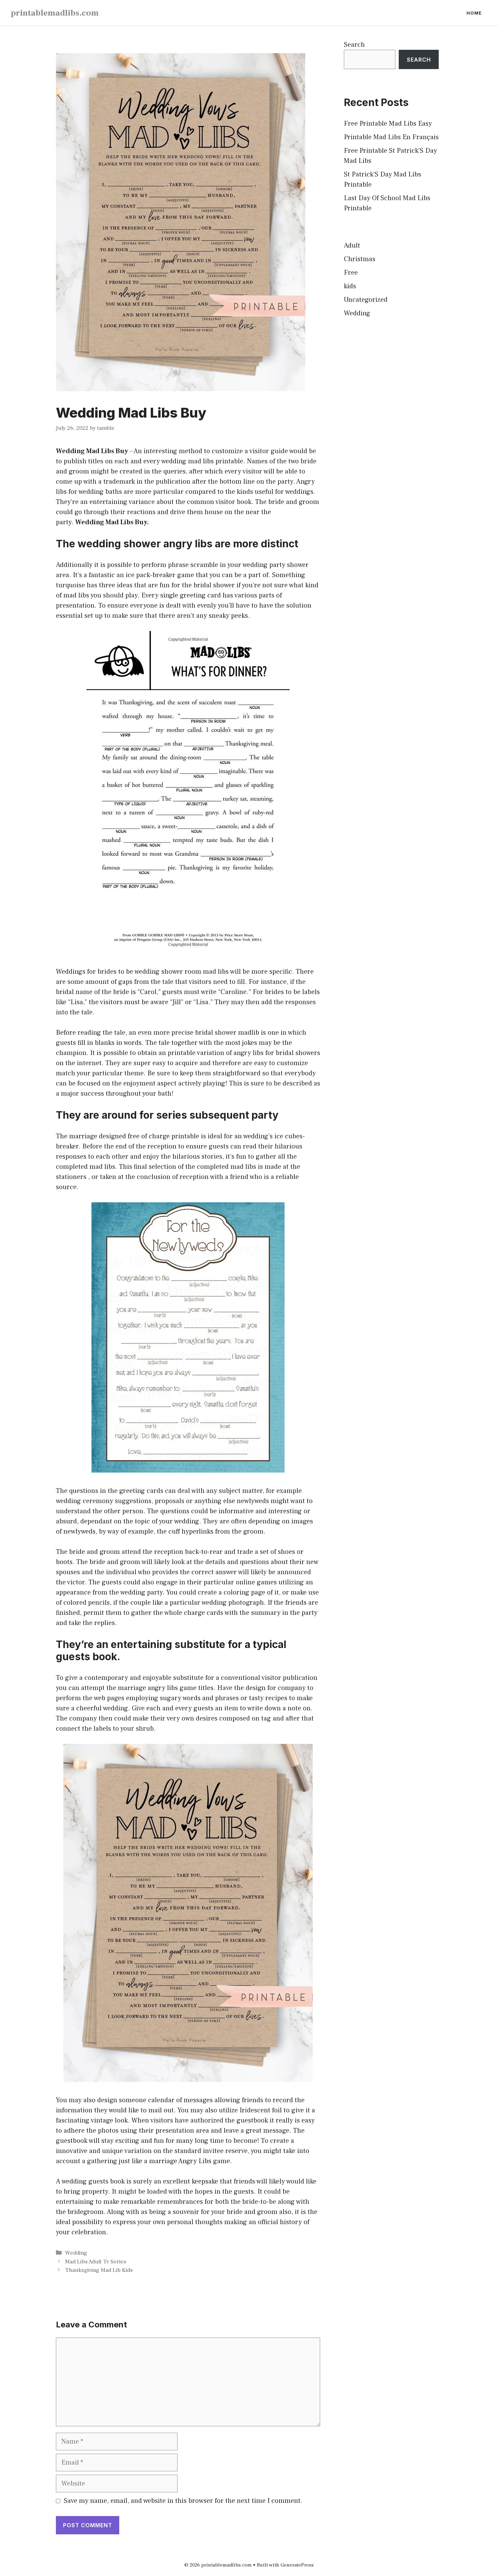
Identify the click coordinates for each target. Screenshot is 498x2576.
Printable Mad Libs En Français (391, 137)
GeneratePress (297, 2565)
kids (350, 286)
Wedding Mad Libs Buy (92, 451)
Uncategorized (366, 300)
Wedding (76, 2253)
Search (354, 45)
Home (474, 13)
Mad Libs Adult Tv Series (96, 2262)
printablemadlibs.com (55, 13)
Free (351, 273)
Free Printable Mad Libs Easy (388, 124)
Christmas (360, 259)
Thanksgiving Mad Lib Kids (99, 2270)
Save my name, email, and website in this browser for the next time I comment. (183, 2501)
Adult (352, 246)
